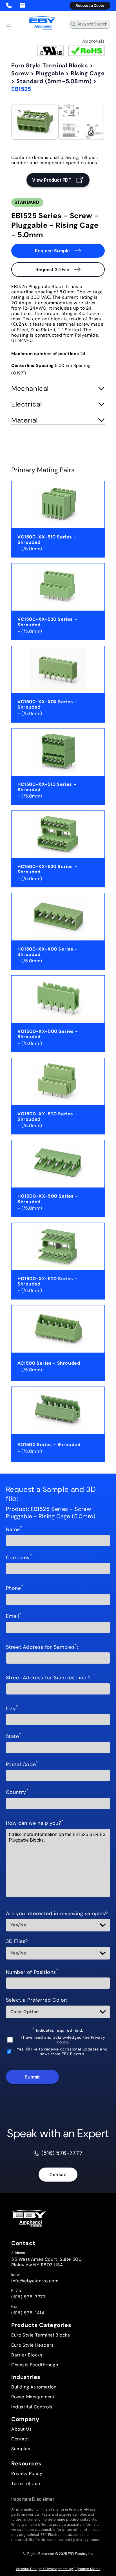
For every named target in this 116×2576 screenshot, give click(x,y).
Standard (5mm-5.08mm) (54, 81)
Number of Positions (32, 1972)
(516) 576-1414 (28, 2313)
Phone (15, 1588)
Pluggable (50, 73)
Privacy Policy (27, 2473)
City (12, 1709)
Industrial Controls (32, 2407)
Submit (32, 2077)
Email (14, 1616)
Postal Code (22, 1765)
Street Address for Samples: (42, 1647)
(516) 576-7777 (28, 2297)
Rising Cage (88, 73)
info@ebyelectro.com (35, 2281)
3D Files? (17, 1942)
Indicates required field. (58, 2030)
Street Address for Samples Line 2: (49, 1678)
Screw (20, 73)
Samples (21, 2449)
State (14, 1737)
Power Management (33, 2397)
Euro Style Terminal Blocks (50, 65)
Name (14, 1530)
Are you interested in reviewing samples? (57, 1914)
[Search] (104, 26)
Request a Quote (90, 5)
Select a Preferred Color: (37, 2000)
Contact (58, 2175)
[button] (8, 24)
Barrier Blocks (27, 2355)
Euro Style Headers (33, 2345)
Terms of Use (26, 2483)
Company (19, 1558)
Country (17, 1792)
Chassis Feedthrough (35, 2365)
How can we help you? (35, 1823)
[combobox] (90, 24)
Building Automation (34, 2387)
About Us (22, 2429)
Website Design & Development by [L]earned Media (58, 2569)
